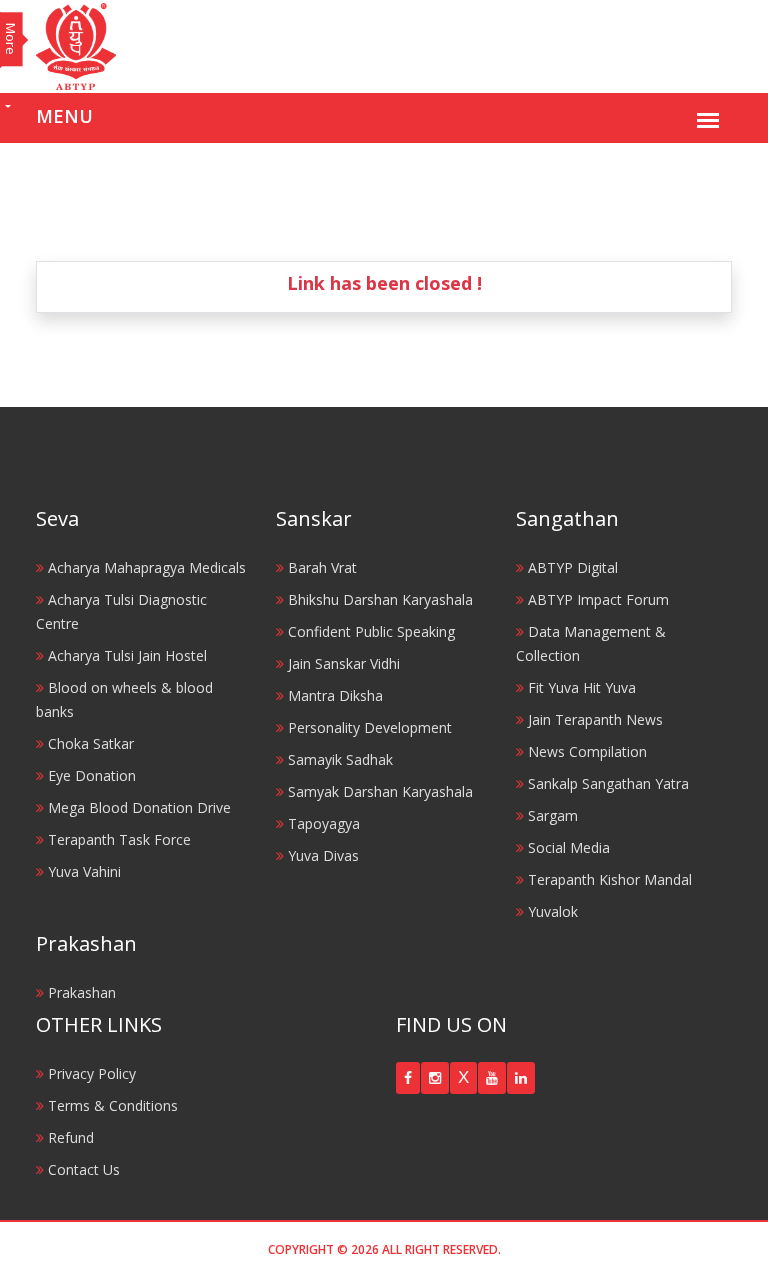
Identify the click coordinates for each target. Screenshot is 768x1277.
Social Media (567, 847)
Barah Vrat (320, 567)
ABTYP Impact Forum (596, 599)
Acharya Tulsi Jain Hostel (125, 655)
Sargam (551, 815)
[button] (408, 1078)
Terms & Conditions (111, 1105)
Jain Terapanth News (593, 719)
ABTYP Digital (571, 567)
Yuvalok (551, 911)
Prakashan (80, 992)
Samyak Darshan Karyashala (378, 791)
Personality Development (368, 727)
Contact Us (82, 1169)
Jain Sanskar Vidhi (342, 663)
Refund (69, 1137)
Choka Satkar (89, 743)
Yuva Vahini (82, 871)
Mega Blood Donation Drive (137, 807)
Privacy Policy (90, 1073)
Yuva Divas (321, 855)
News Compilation (585, 751)
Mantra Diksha (333, 695)
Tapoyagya (322, 823)
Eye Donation (90, 775)
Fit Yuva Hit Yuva (580, 687)
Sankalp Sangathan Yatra (606, 783)
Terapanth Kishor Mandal (608, 879)
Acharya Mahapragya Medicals (145, 567)
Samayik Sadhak (338, 759)
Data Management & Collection (591, 643)
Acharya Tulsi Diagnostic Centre (121, 611)
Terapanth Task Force (117, 839)
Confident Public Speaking (369, 631)
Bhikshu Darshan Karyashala (378, 599)
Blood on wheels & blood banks (124, 699)
